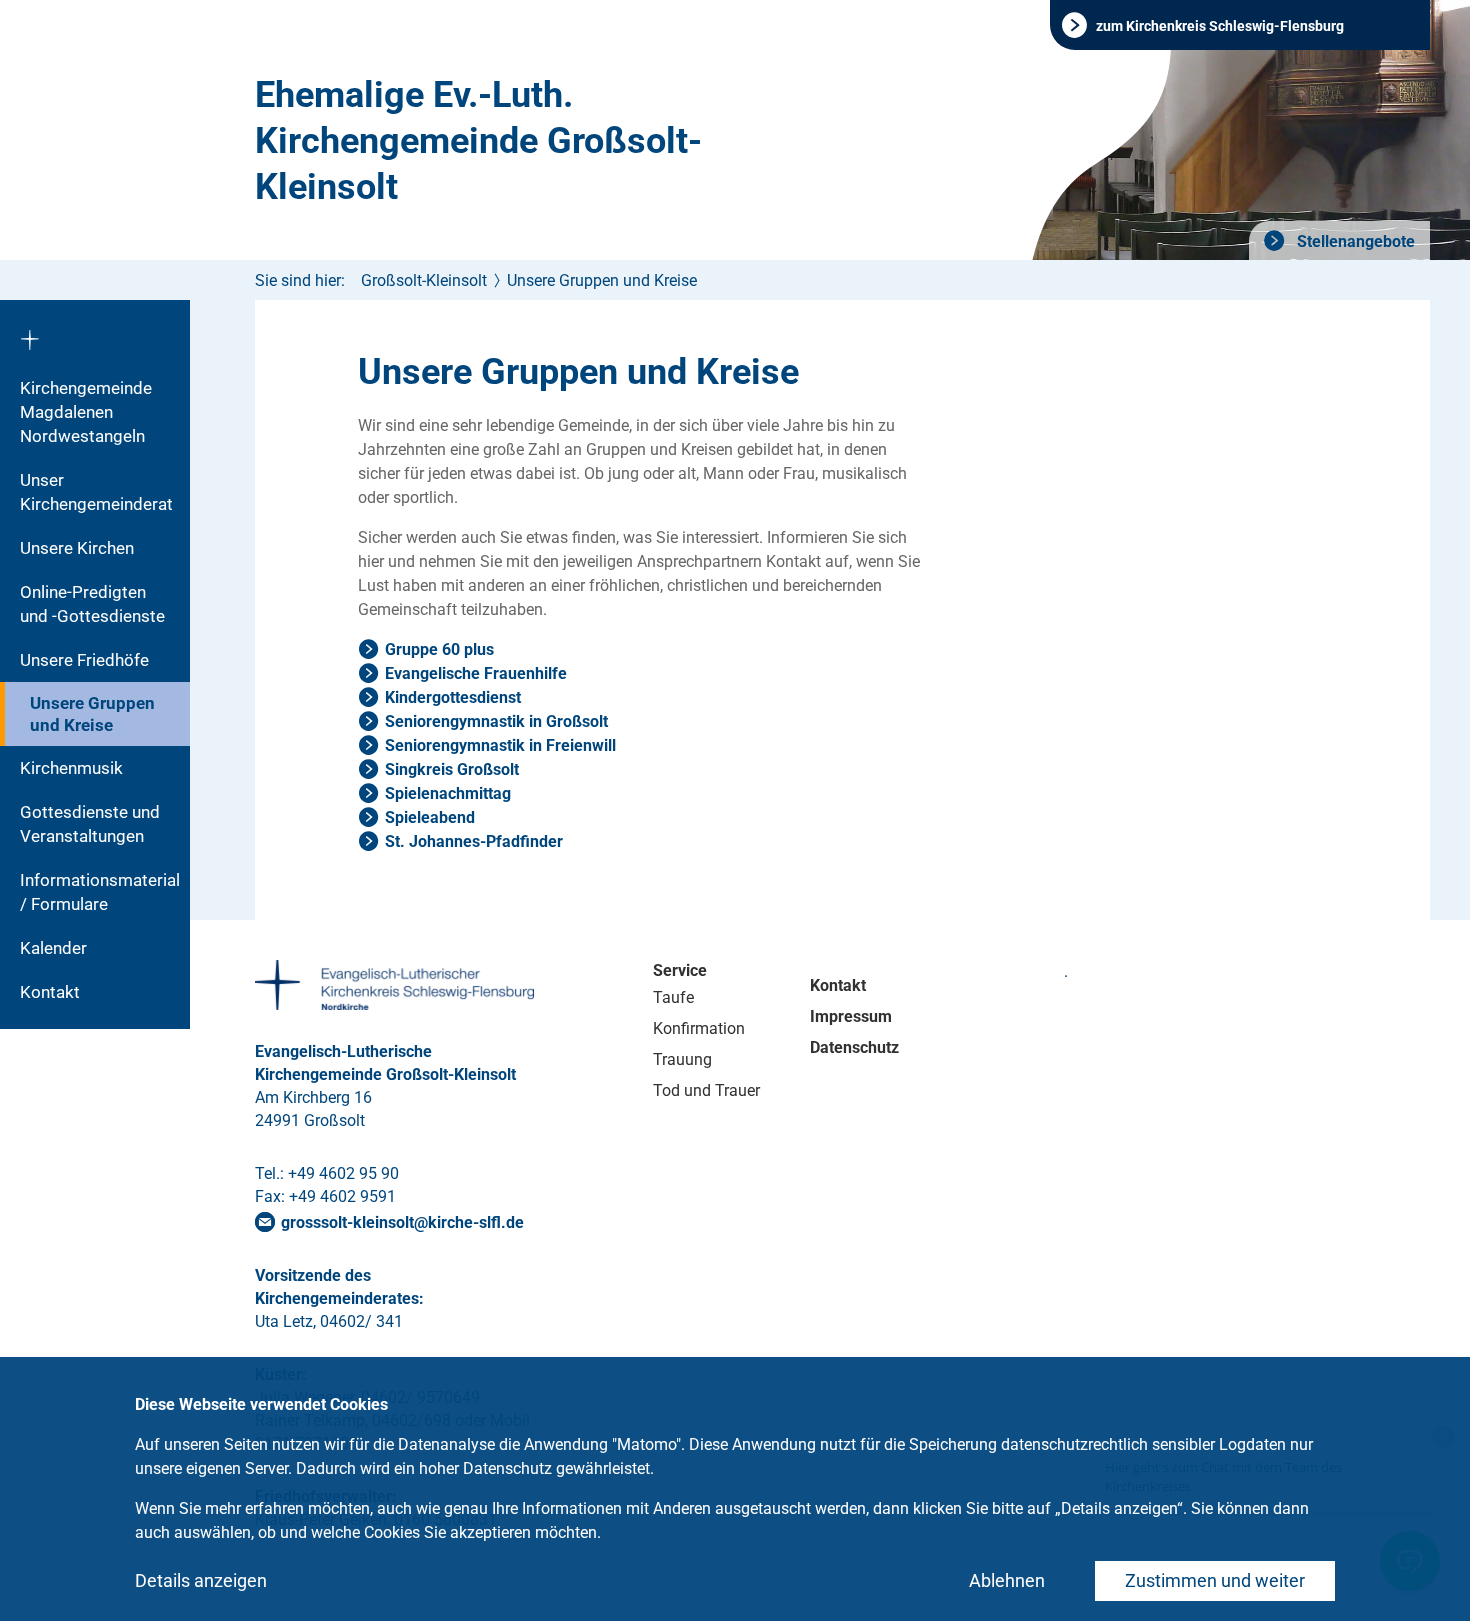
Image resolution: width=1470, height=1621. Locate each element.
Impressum (851, 1016)
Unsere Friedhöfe (84, 660)
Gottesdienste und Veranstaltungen (90, 824)
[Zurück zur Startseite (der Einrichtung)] (95, 333)
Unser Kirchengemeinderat (96, 492)
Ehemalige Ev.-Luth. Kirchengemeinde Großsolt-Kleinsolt (478, 141)
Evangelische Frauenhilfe (476, 673)
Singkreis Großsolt (452, 769)
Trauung (682, 1059)
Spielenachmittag (448, 793)
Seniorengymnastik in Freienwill (500, 745)
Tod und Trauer (706, 1090)
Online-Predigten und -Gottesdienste (92, 604)
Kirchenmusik (71, 768)
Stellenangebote (1354, 241)
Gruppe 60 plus (439, 649)
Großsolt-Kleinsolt (424, 280)
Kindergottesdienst (453, 697)
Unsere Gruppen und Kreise (92, 714)
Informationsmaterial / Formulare (100, 892)
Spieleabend (430, 817)
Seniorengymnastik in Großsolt (496, 721)
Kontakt (50, 992)
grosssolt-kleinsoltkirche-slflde (402, 1222)
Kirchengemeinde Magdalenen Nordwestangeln (86, 412)
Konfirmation (699, 1028)
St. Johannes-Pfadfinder (474, 841)
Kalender (53, 948)
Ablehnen (1007, 1580)
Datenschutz (854, 1047)
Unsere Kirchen (77, 548)
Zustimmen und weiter (1215, 1580)
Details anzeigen (201, 1580)
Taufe (673, 997)
